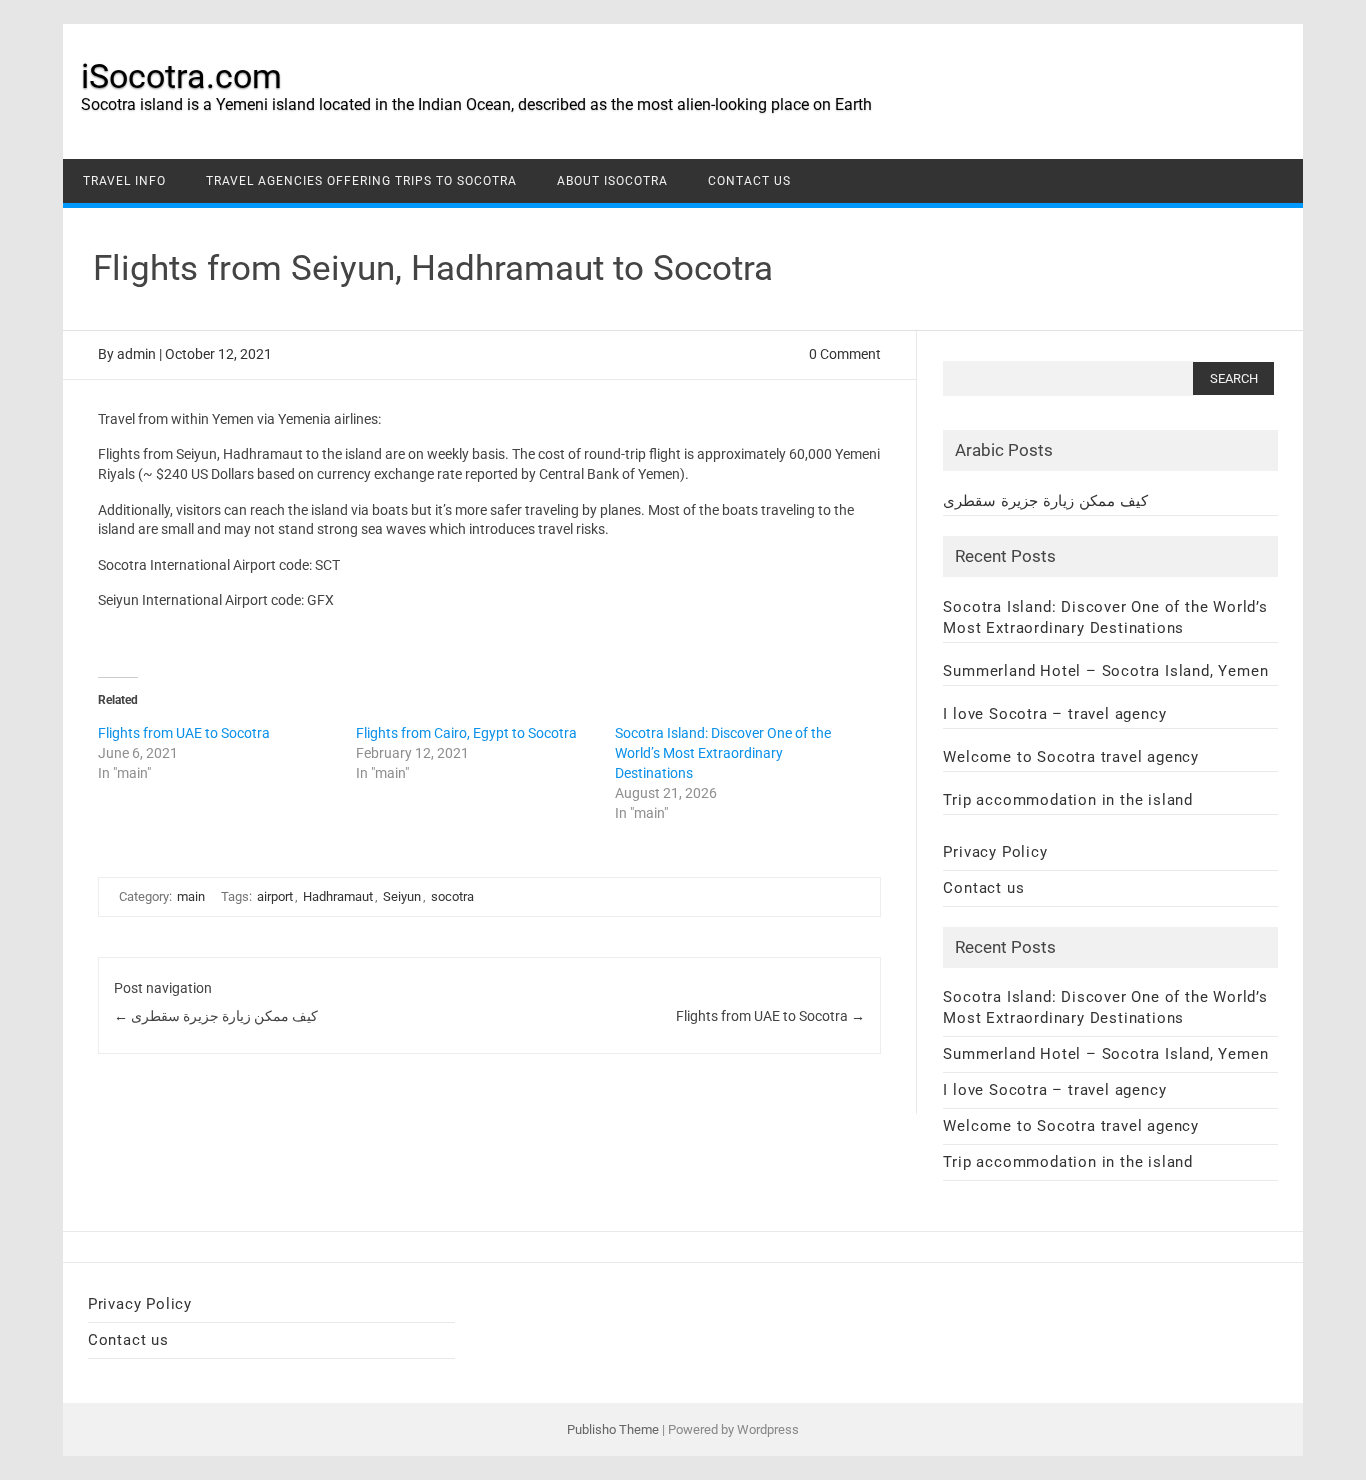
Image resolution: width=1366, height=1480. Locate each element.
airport (275, 896)
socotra (452, 896)
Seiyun (402, 896)
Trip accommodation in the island (1068, 800)
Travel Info (124, 181)
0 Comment (845, 354)
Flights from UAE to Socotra (184, 733)
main (191, 896)
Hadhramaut (338, 896)
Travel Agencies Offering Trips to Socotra (361, 181)
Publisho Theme (613, 1429)
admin (136, 354)
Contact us (749, 181)
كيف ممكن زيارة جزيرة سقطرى (216, 1016)
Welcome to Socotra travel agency (1071, 757)
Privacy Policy (995, 852)
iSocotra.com (181, 76)
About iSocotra (612, 181)
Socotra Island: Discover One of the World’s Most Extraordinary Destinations (723, 753)
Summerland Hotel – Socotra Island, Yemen (1105, 671)
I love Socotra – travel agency (1054, 714)
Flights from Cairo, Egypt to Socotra (466, 733)
